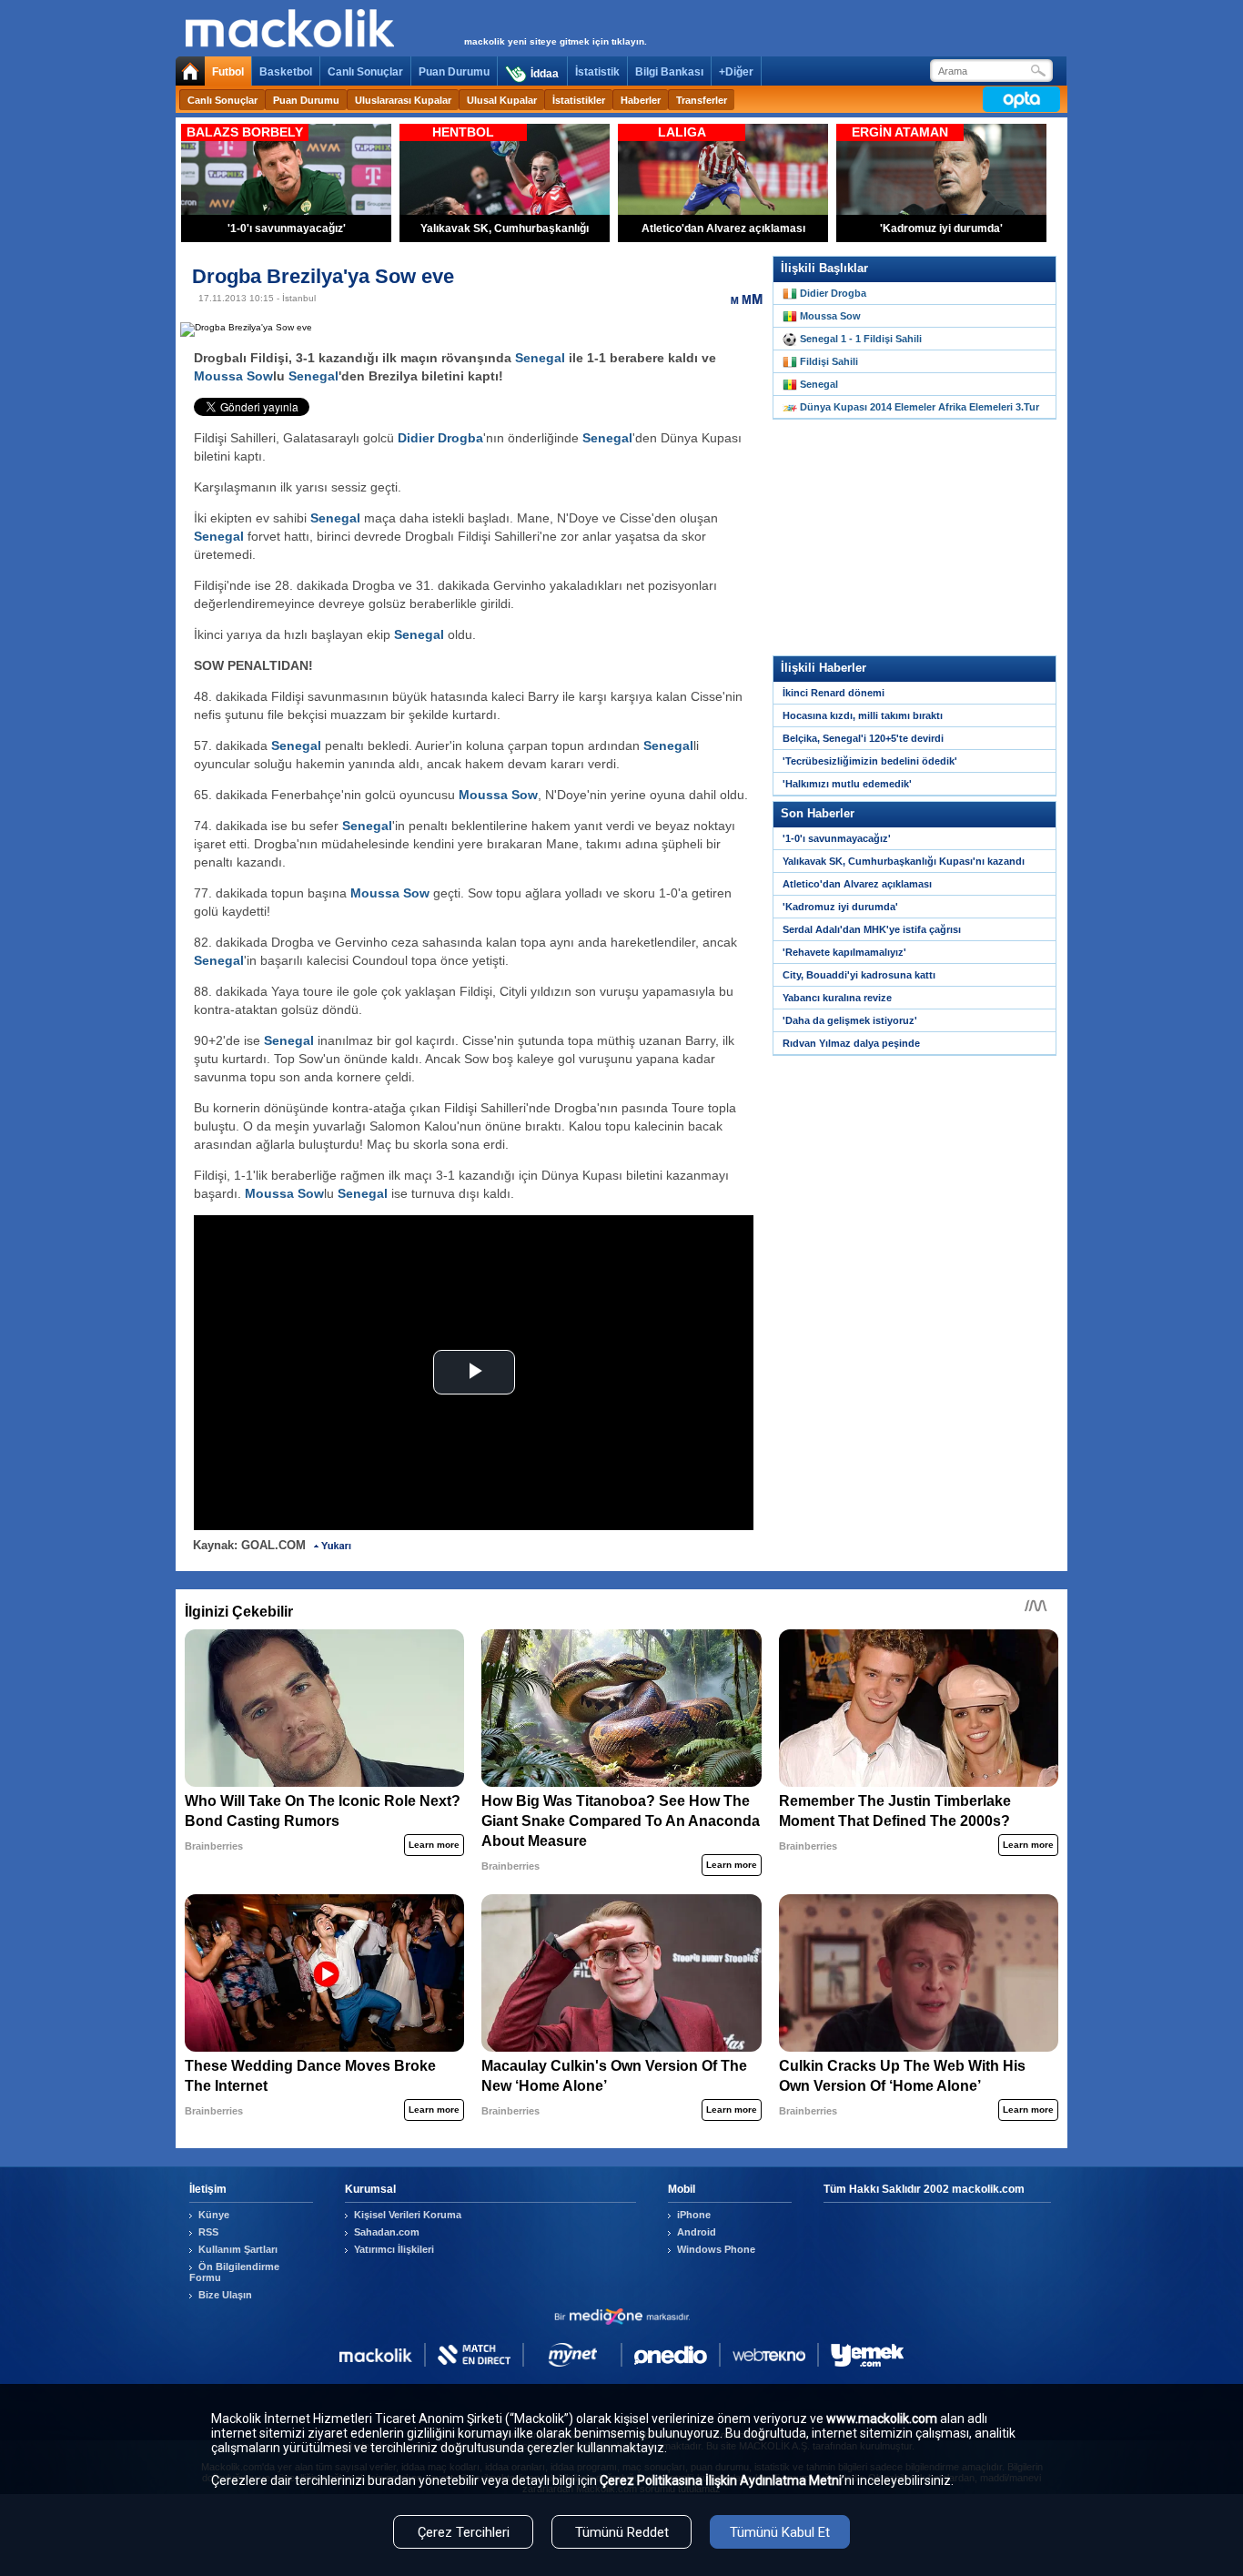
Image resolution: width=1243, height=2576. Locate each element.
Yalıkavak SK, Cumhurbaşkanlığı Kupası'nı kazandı (904, 861)
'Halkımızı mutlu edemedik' (847, 784)
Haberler (641, 100)
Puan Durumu (454, 72)
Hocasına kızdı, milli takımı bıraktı (863, 715)
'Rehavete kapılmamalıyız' (844, 952)
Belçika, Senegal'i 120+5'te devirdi (863, 738)
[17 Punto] (757, 299)
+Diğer (736, 72)
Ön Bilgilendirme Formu (234, 2272)
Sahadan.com (387, 2232)
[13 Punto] (735, 299)
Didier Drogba (440, 438)
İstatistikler (579, 100)
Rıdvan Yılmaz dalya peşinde (851, 1043)
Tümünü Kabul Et (780, 2532)
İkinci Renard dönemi (834, 693)
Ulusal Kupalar (502, 100)
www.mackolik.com (882, 2419)
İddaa (545, 74)
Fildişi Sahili (829, 361)
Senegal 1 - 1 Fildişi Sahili (861, 339)
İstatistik (597, 72)
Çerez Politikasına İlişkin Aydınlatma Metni (721, 2480)
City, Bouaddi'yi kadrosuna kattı (859, 975)
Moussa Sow (233, 376)
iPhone (694, 2215)
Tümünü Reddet (622, 2532)
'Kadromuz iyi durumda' (840, 907)
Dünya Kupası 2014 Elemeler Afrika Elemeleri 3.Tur (920, 407)
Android (697, 2232)
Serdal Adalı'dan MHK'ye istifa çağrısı (872, 929)
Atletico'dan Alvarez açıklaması (857, 884)
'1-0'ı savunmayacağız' (837, 838)
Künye (214, 2215)
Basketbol (286, 72)
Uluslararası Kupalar (403, 100)
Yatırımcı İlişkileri (394, 2249)
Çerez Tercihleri (464, 2532)
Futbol (228, 72)
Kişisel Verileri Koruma (408, 2215)
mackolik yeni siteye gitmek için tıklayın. (556, 41)
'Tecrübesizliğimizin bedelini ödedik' (870, 761)
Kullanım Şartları (238, 2249)
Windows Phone (716, 2249)
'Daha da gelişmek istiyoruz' (850, 1020)
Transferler (702, 100)
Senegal (540, 358)
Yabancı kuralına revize (837, 998)
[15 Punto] (746, 299)
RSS (208, 2232)
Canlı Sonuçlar (365, 72)
